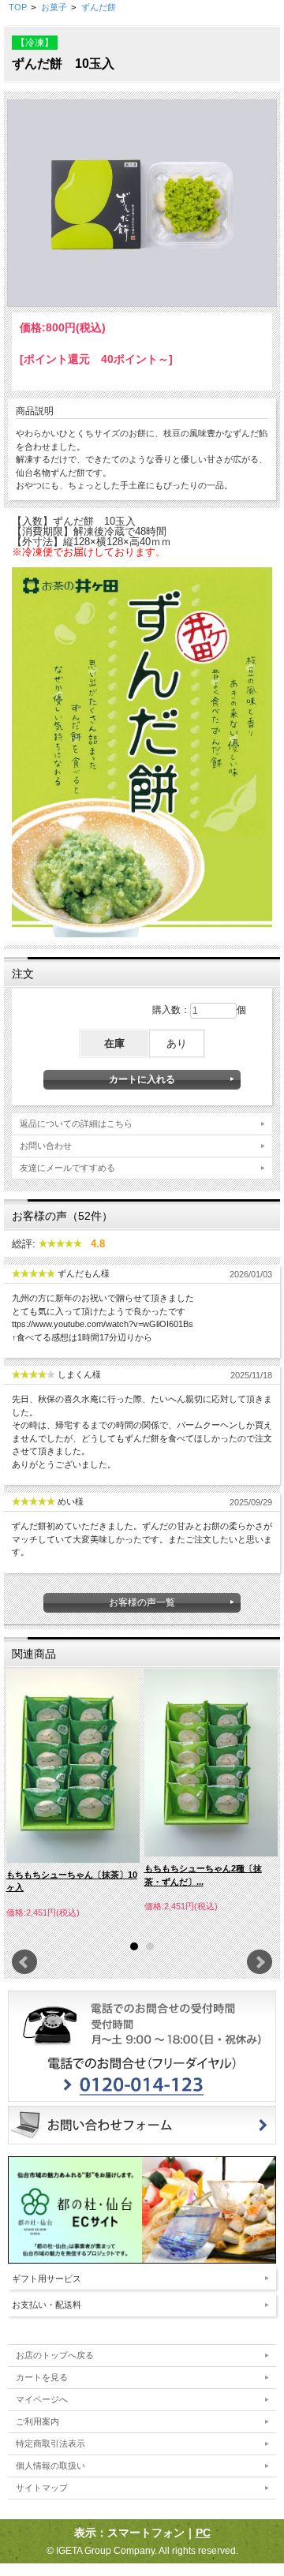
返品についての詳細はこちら (76, 1123)
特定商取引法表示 (50, 2443)
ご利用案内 (37, 2421)
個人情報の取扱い (50, 2466)
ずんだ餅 (99, 7)
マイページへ (42, 2399)
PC (203, 2533)
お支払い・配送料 (47, 2305)
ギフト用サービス (47, 2279)
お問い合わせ (46, 1146)
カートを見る (42, 2377)
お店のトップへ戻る (55, 2355)
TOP (18, 7)
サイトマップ (42, 2488)
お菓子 (54, 7)
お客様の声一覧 (142, 1602)
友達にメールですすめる (67, 1168)
